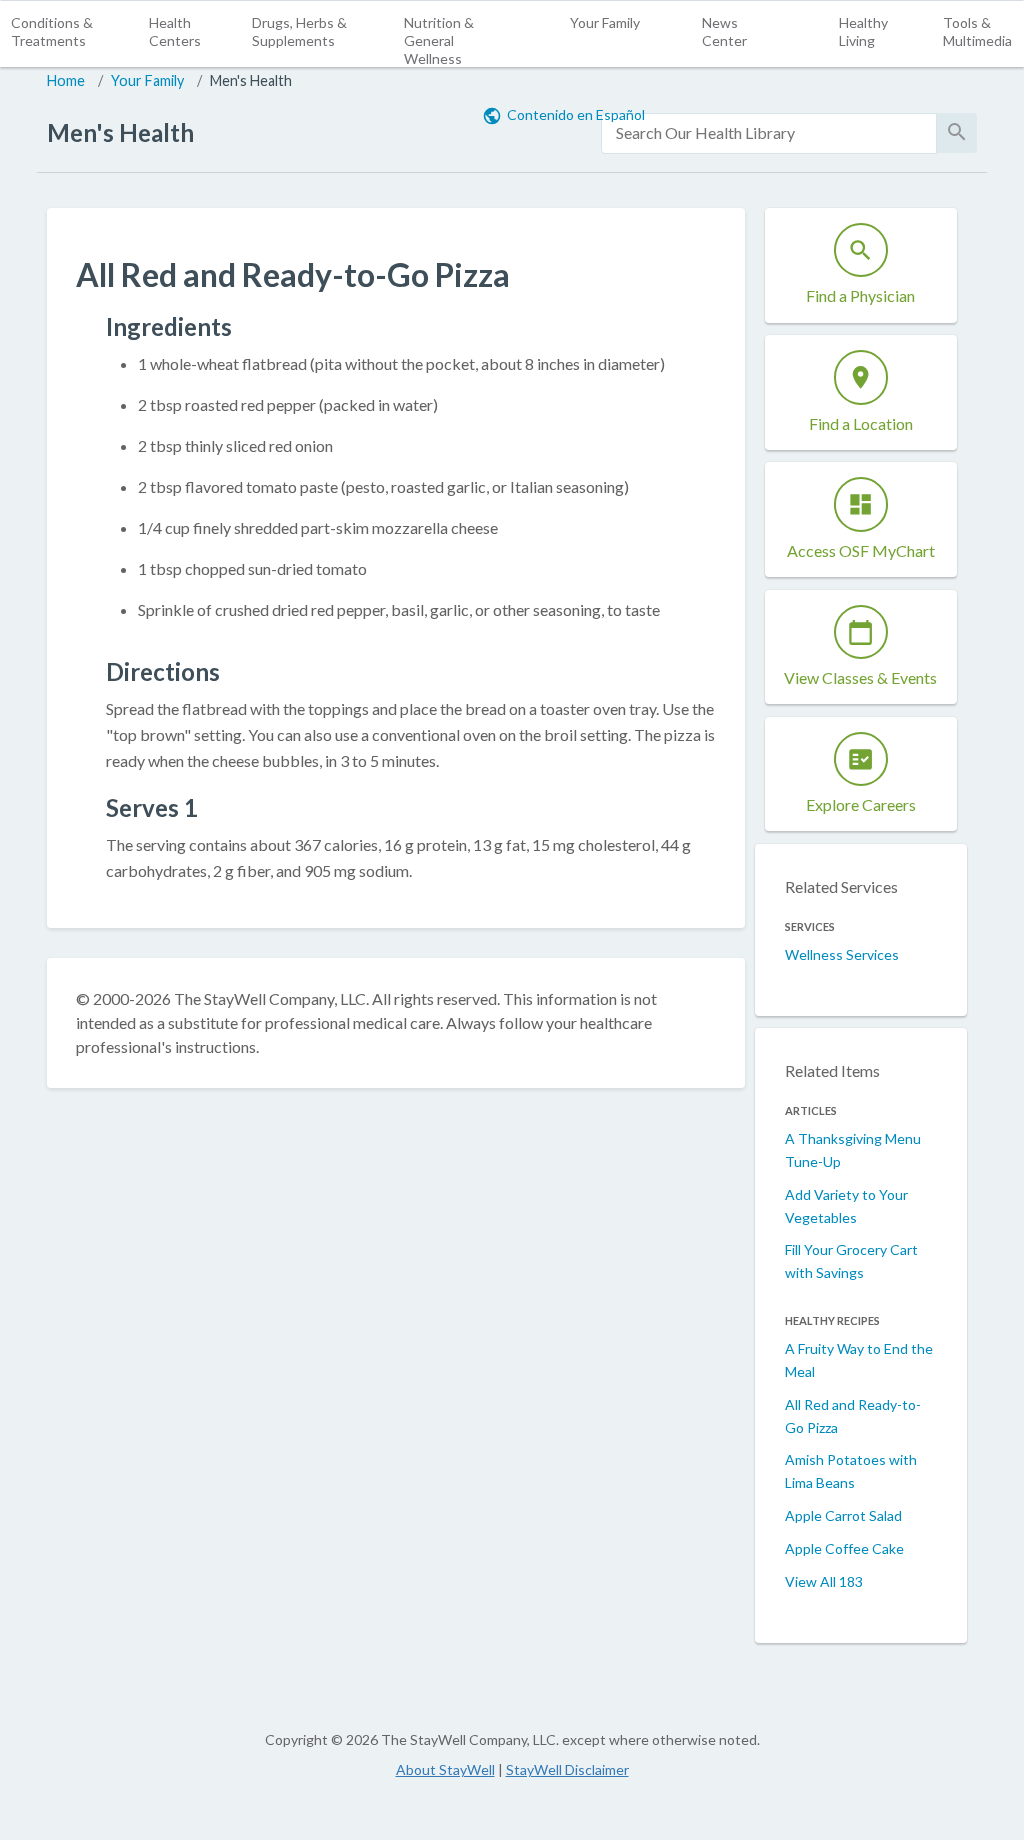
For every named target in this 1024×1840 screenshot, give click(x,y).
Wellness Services (842, 954)
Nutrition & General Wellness (439, 40)
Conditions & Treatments (52, 31)
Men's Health (251, 80)
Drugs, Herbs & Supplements (299, 31)
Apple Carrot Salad (843, 1515)
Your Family (605, 22)
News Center (724, 31)
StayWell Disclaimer (567, 1769)
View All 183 (824, 1581)
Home (66, 80)
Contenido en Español (576, 114)
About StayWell (445, 1769)
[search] (769, 133)
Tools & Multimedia (977, 31)
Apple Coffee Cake (844, 1548)
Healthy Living (863, 31)
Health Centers (175, 31)
